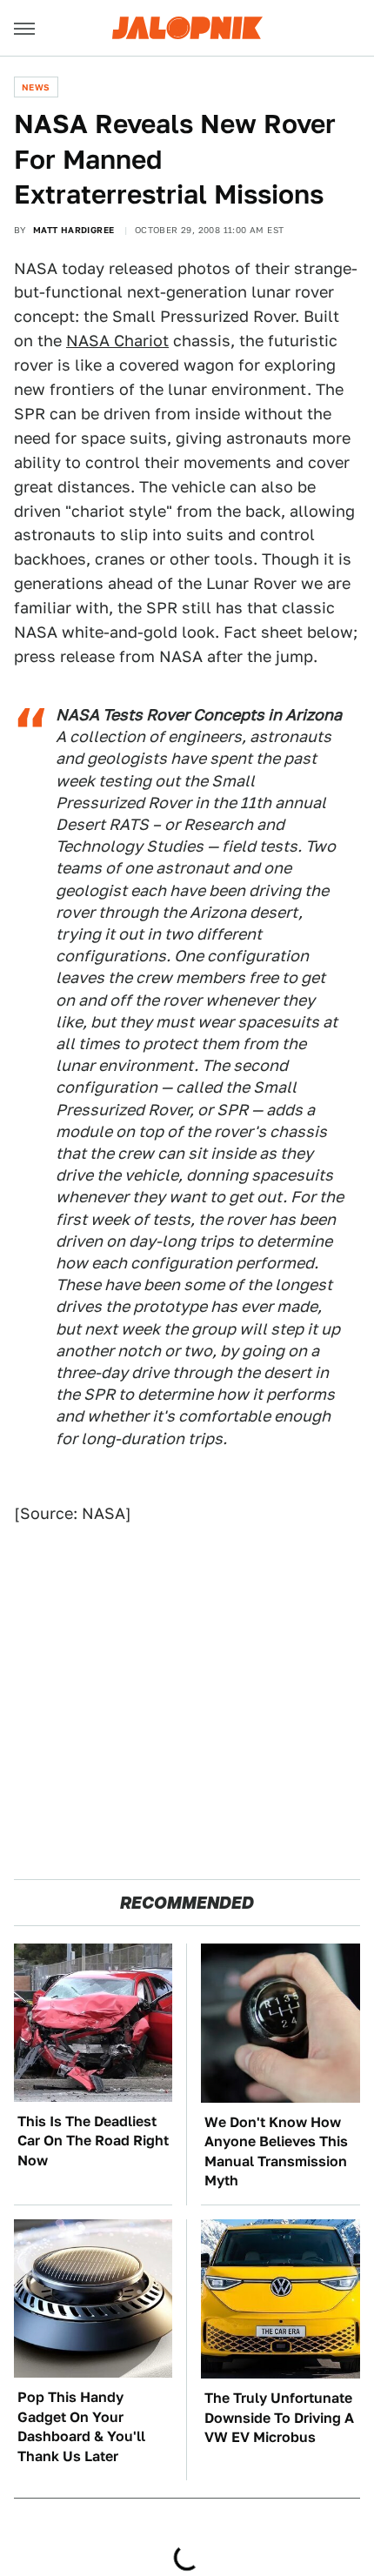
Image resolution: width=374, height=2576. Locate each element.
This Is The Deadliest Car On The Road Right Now (93, 2141)
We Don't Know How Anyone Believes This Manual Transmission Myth (276, 2151)
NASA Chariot (117, 341)
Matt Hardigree (74, 230)
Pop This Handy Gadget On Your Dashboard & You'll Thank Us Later (81, 2426)
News (36, 87)
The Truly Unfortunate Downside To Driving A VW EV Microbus (279, 2418)
